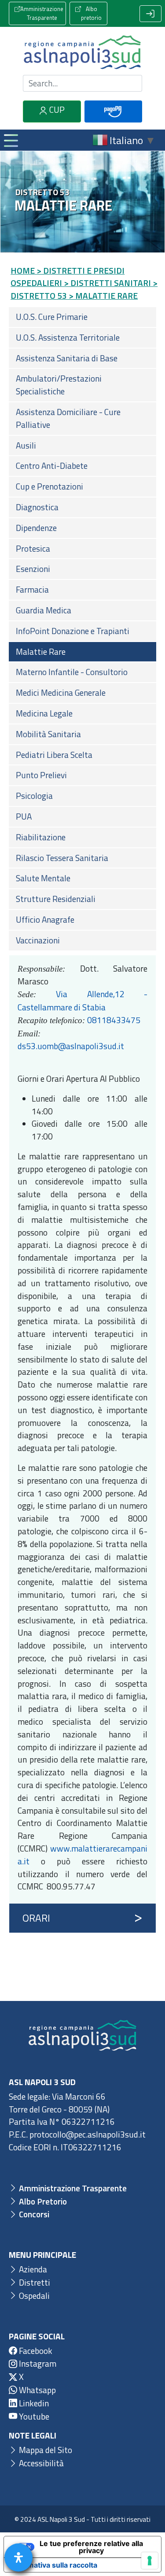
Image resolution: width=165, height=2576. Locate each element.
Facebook (35, 2351)
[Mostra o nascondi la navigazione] (11, 140)
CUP (56, 109)
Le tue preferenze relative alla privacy (91, 2547)
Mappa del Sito (45, 2450)
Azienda (32, 2269)
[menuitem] (82, 317)
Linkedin (33, 2403)
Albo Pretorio (42, 2201)
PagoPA (113, 121)
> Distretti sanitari (107, 283)
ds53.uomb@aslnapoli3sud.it (71, 1046)
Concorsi (33, 2214)
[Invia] (130, 83)
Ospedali (33, 2296)
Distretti (34, 2282)
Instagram (37, 2363)
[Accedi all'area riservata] (150, 14)
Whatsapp (37, 2390)
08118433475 (114, 1020)
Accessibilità (40, 2463)
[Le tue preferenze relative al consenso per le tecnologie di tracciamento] (150, 2561)
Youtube (33, 2416)
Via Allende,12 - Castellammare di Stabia (82, 1000)
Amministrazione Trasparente (42, 13)
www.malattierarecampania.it (82, 1855)
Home (23, 270)
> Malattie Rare (103, 295)
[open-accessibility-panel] (18, 2557)
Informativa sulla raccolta (54, 2565)
